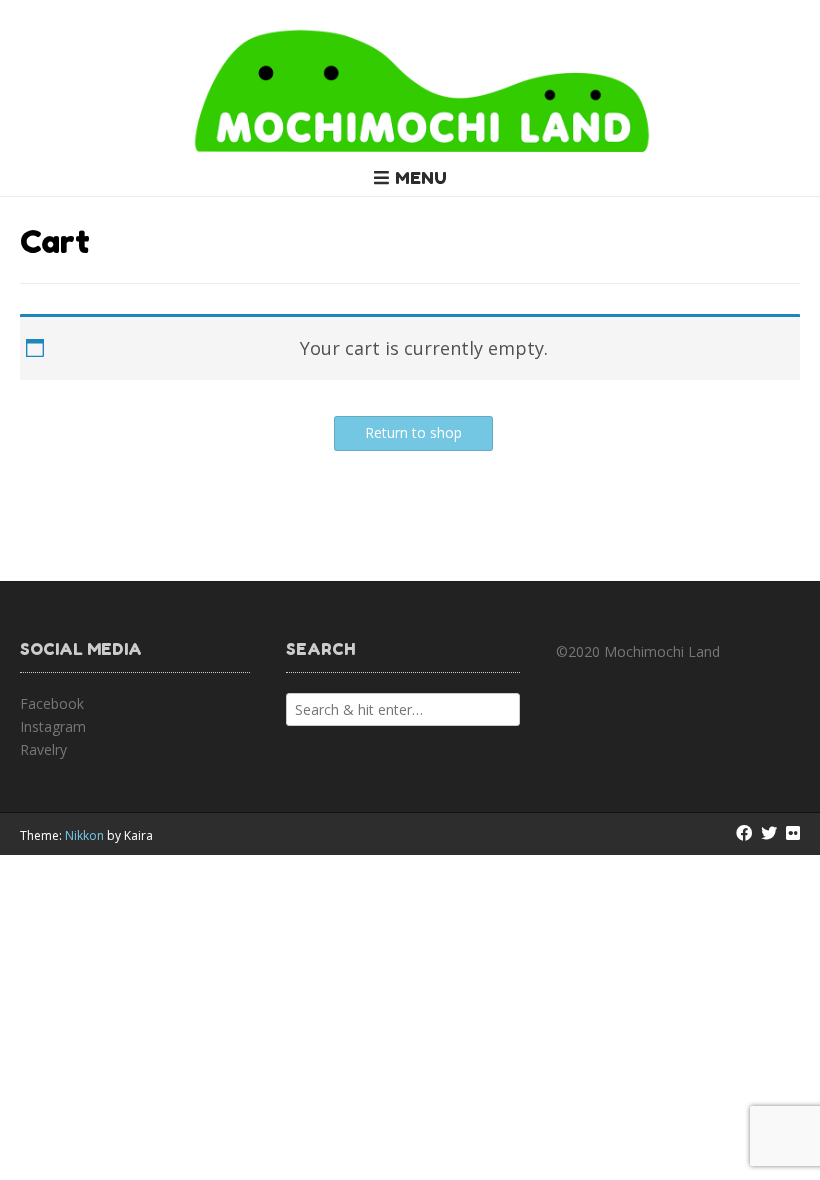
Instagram (53, 726)
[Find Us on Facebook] (744, 833)
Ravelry (43, 749)
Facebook (52, 703)
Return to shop (413, 432)
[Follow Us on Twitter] (769, 833)
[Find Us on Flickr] (793, 833)
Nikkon (84, 835)
